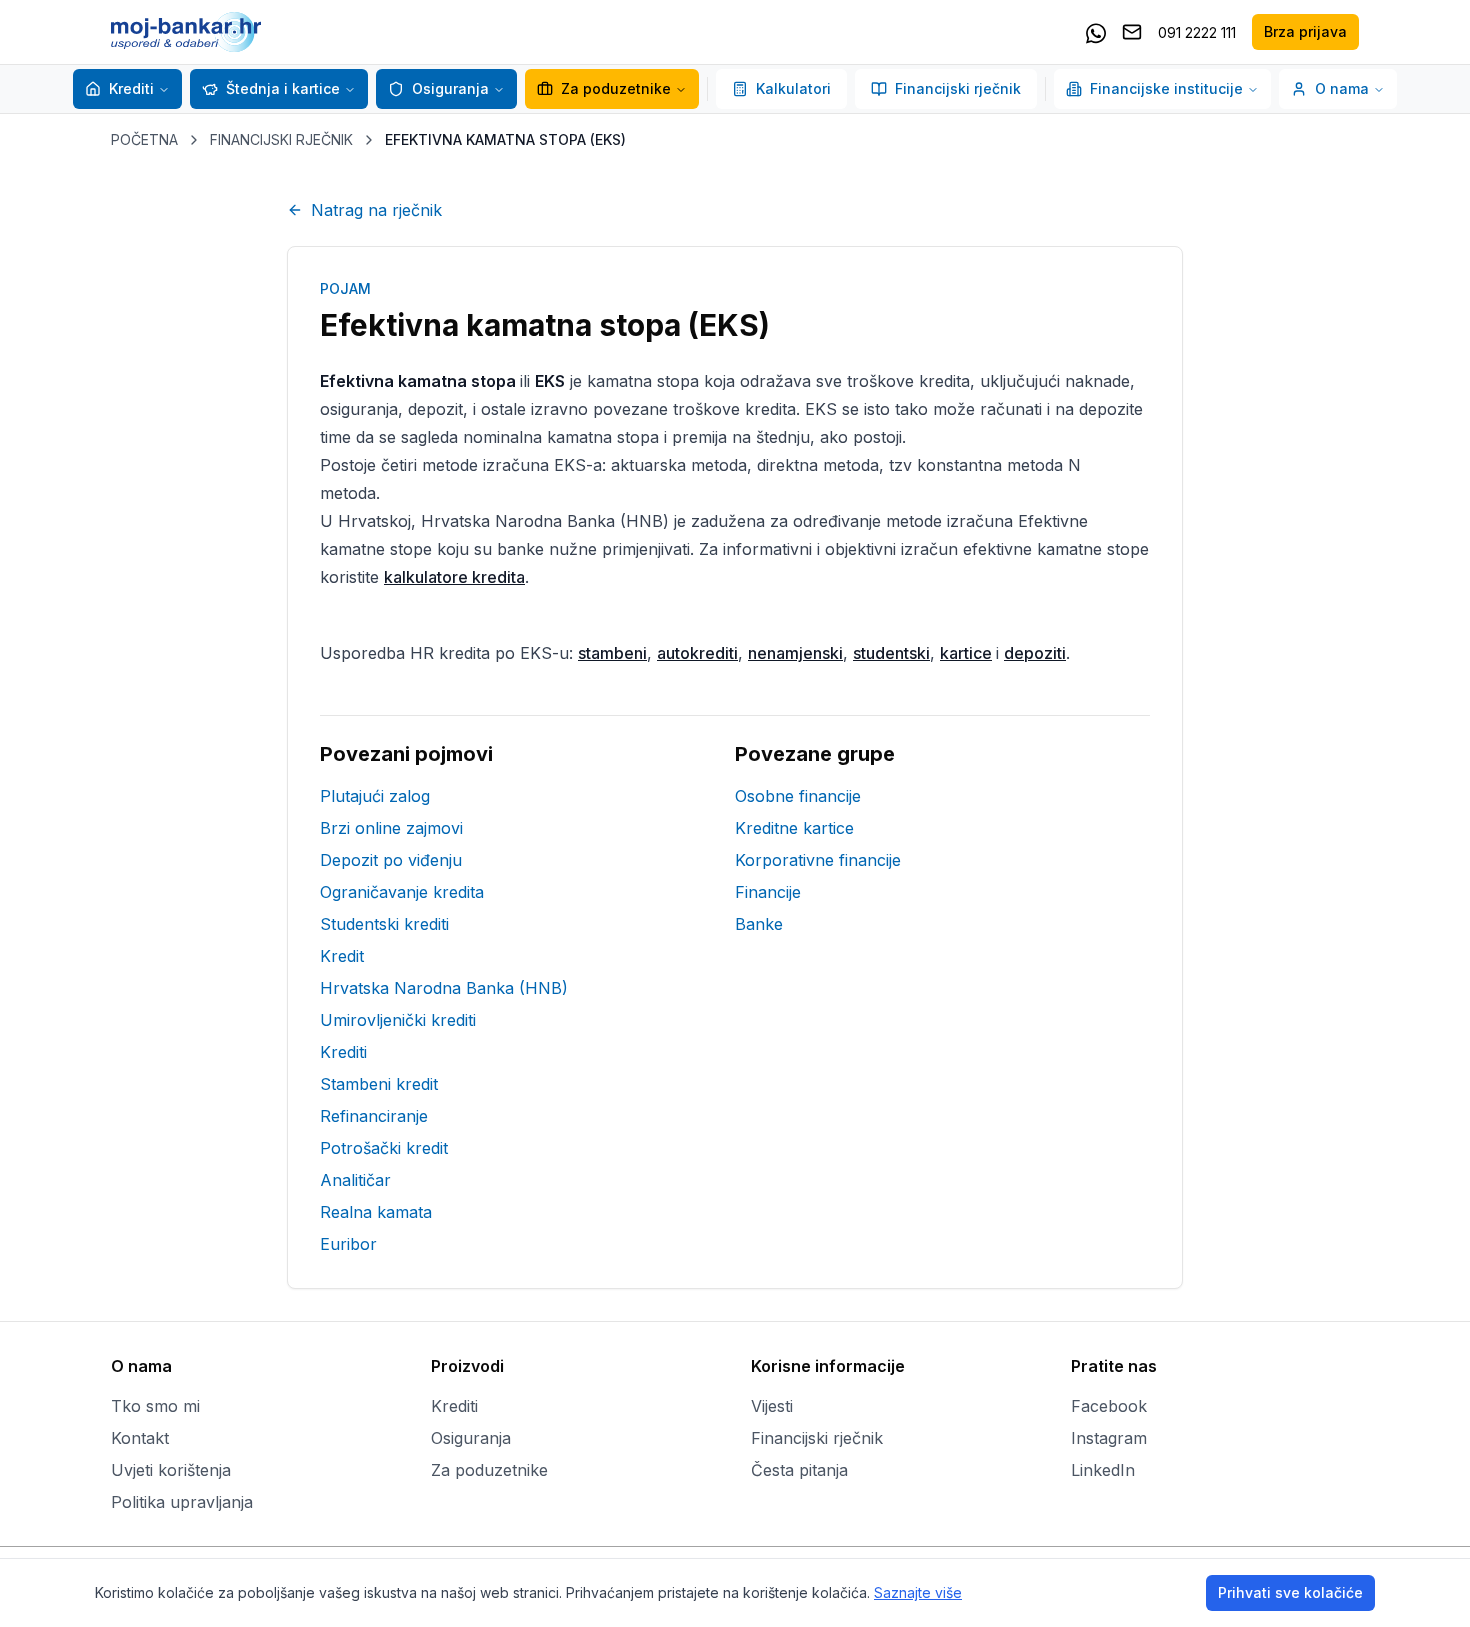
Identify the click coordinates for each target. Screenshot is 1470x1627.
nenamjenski (795, 653)
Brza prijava (1305, 31)
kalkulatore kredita (454, 577)
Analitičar (355, 1180)
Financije (768, 892)
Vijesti (772, 1406)
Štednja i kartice (283, 88)
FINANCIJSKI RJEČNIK (281, 139)
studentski (891, 653)
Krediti (131, 88)
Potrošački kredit (384, 1148)
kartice (966, 653)
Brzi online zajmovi (391, 828)
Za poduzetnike (616, 88)
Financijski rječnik (958, 88)
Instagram (1109, 1438)
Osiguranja (450, 88)
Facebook (1109, 1406)
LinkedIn (1103, 1470)
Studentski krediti (384, 924)
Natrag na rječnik (376, 210)
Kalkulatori (793, 88)
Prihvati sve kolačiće (1290, 1592)
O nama (1342, 88)
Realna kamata (376, 1212)
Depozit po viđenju (391, 860)
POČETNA (144, 139)
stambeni (612, 653)
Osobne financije (798, 796)
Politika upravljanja (182, 1502)
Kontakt (140, 1438)
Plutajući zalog (375, 796)
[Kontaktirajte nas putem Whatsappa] (1096, 32)
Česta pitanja (799, 1470)
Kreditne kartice (794, 828)
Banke (759, 924)
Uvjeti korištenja (171, 1470)
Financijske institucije (1166, 88)
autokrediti (697, 653)
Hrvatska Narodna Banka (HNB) (444, 988)
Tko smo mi (155, 1406)
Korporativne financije (818, 860)
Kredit (342, 956)
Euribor (348, 1244)
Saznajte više (918, 1592)
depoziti (1035, 653)
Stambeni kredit (379, 1084)
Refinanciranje (374, 1116)
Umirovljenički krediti (398, 1020)
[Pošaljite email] (1132, 32)
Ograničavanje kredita (402, 892)
